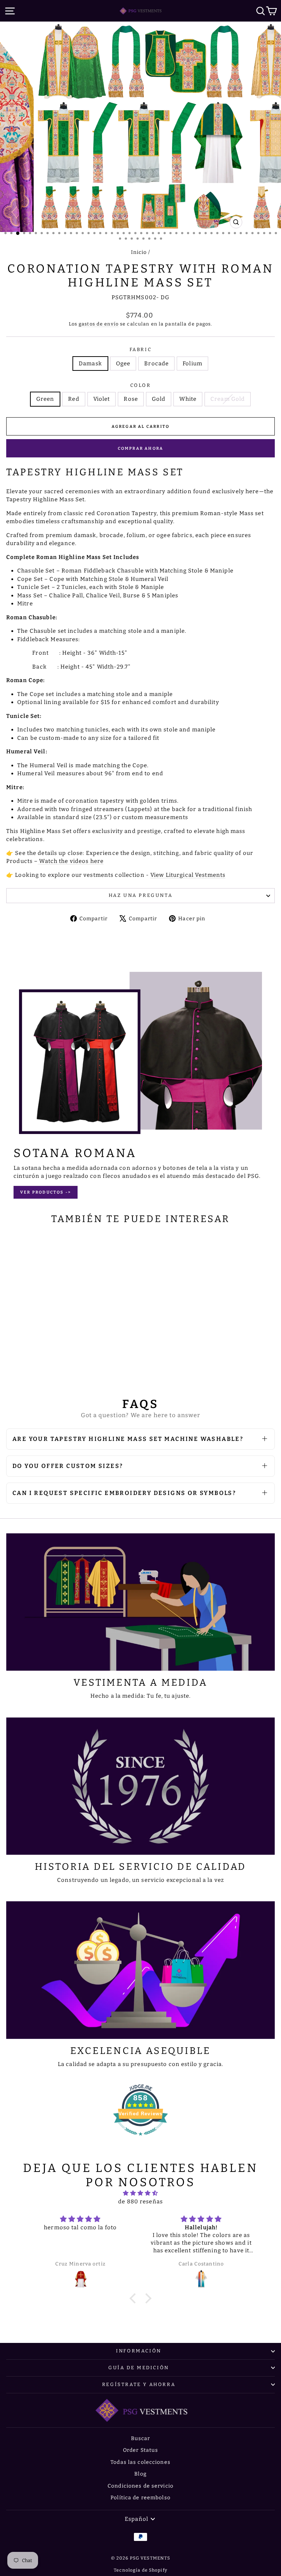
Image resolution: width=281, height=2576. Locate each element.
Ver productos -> (46, 1192)
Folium (192, 364)
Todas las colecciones (140, 2462)
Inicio (139, 252)
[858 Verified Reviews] (140, 2139)
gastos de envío (99, 324)
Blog (140, 2474)
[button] (135, 2298)
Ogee (123, 364)
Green (45, 399)
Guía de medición (139, 2368)
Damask (90, 364)
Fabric (141, 349)
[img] (141, 2193)
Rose (131, 399)
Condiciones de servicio (140, 2486)
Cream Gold (228, 399)
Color (141, 385)
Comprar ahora (141, 448)
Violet (102, 399)
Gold (159, 399)
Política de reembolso (140, 2498)
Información (139, 2351)
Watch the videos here (71, 861)
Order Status (141, 2450)
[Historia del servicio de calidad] (140, 1786)
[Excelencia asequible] (140, 1970)
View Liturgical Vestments (188, 875)
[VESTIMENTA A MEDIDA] (140, 1602)
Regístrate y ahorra (139, 2384)
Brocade (156, 364)
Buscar (141, 2438)
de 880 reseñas (140, 2202)
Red (74, 399)
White (188, 399)
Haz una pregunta (141, 895)
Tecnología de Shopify (140, 2570)
